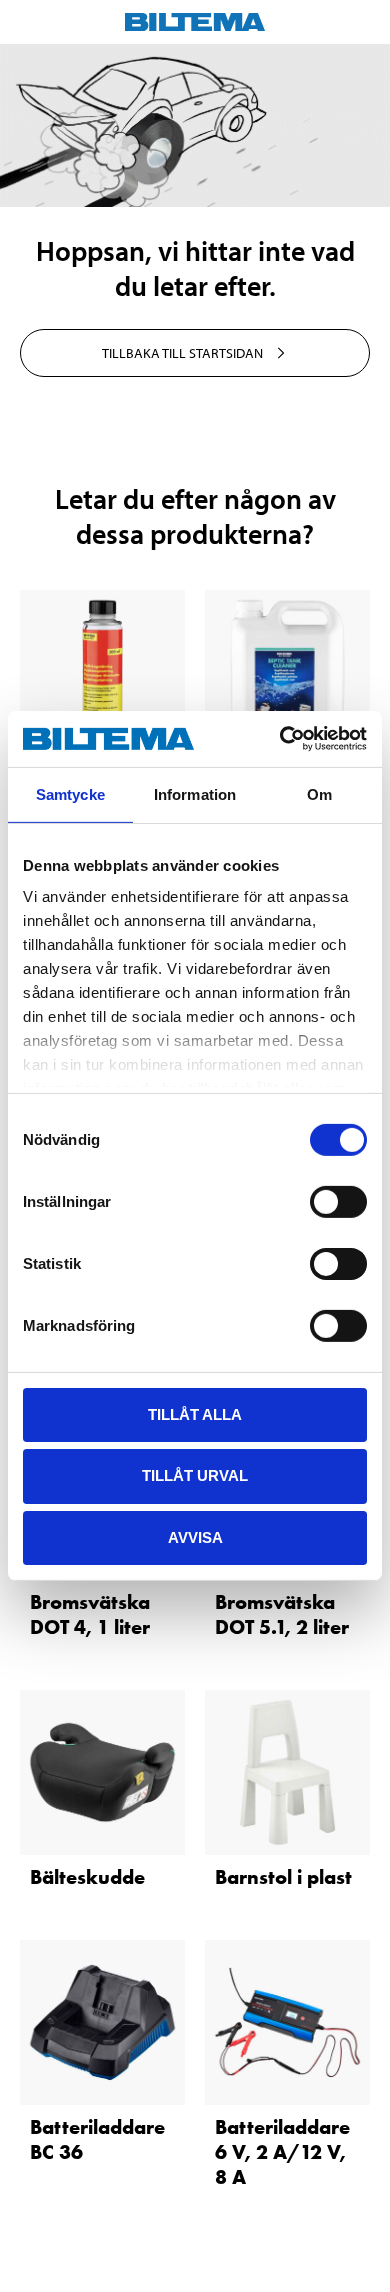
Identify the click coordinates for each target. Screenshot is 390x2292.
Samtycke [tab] (70, 793)
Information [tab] (195, 793)
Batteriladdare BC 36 (97, 2139)
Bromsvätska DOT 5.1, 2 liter (282, 1614)
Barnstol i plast (283, 1877)
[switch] (338, 1201)
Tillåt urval (195, 1475)
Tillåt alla (195, 1413)
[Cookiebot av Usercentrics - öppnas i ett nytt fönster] (280, 739)
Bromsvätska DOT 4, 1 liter (90, 1614)
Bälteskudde (87, 1877)
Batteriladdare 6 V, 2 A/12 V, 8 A (282, 2152)
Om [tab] (319, 793)
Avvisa (195, 1537)
